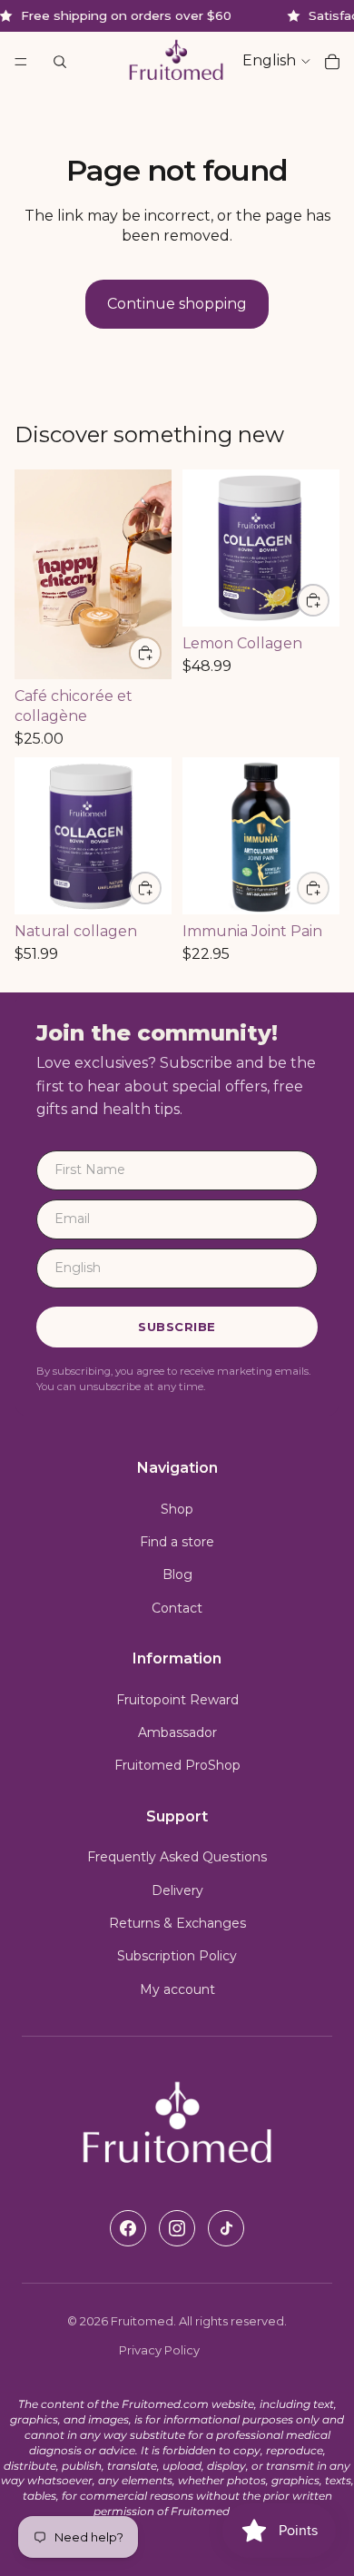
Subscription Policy (177, 1956)
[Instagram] (177, 2228)
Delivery (177, 1890)
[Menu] (21, 62)
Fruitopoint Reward (177, 1700)
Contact (177, 1608)
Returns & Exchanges (177, 1923)
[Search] (60, 62)
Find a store (177, 1542)
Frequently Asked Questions (177, 1857)
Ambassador (177, 1732)
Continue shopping (177, 304)
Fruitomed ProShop (177, 1765)
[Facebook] (128, 2228)
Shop (177, 1509)
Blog (177, 1574)
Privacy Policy (159, 2350)
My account (177, 1989)
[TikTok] (226, 2228)
